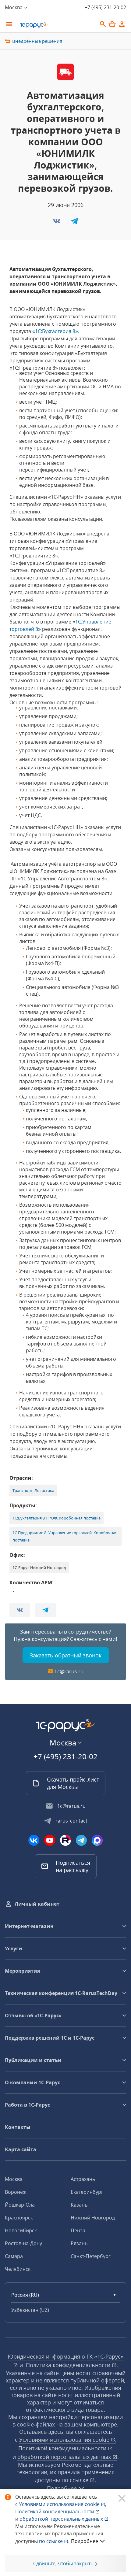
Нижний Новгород (93, 2218)
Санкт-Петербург (91, 2256)
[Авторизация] (122, 24)
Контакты (18, 2127)
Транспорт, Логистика (33, 1490)
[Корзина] (112, 24)
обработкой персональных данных (65, 2457)
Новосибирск (21, 2230)
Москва (14, 2179)
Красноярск (19, 2218)
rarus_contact (71, 1821)
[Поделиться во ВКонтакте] (57, 223)
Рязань (79, 2243)
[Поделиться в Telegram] (74, 223)
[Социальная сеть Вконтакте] (34, 1840)
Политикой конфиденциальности (55, 2511)
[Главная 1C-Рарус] (56, 25)
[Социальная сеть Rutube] (65, 1840)
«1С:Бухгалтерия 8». (56, 331)
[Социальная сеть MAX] (97, 1840)
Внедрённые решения (37, 41)
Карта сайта (21, 2149)
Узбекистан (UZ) (30, 2310)
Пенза (78, 2230)
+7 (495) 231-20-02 (105, 7)
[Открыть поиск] (103, 24)
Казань (79, 2205)
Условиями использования (63, 2504)
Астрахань (83, 2179)
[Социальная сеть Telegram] (81, 1840)
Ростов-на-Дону (23, 2243)
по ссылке (76, 2480)
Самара (14, 2256)
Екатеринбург (87, 2192)
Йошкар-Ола (20, 2205)
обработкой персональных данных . (65, 2519)
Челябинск (18, 2269)
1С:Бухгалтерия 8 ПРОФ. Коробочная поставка (57, 1518)
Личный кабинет (37, 1904)
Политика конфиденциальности (69, 2365)
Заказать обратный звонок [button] (66, 1655)
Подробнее (85, 2541)
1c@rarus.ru (69, 1671)
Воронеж (16, 2192)
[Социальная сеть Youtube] (50, 1840)
